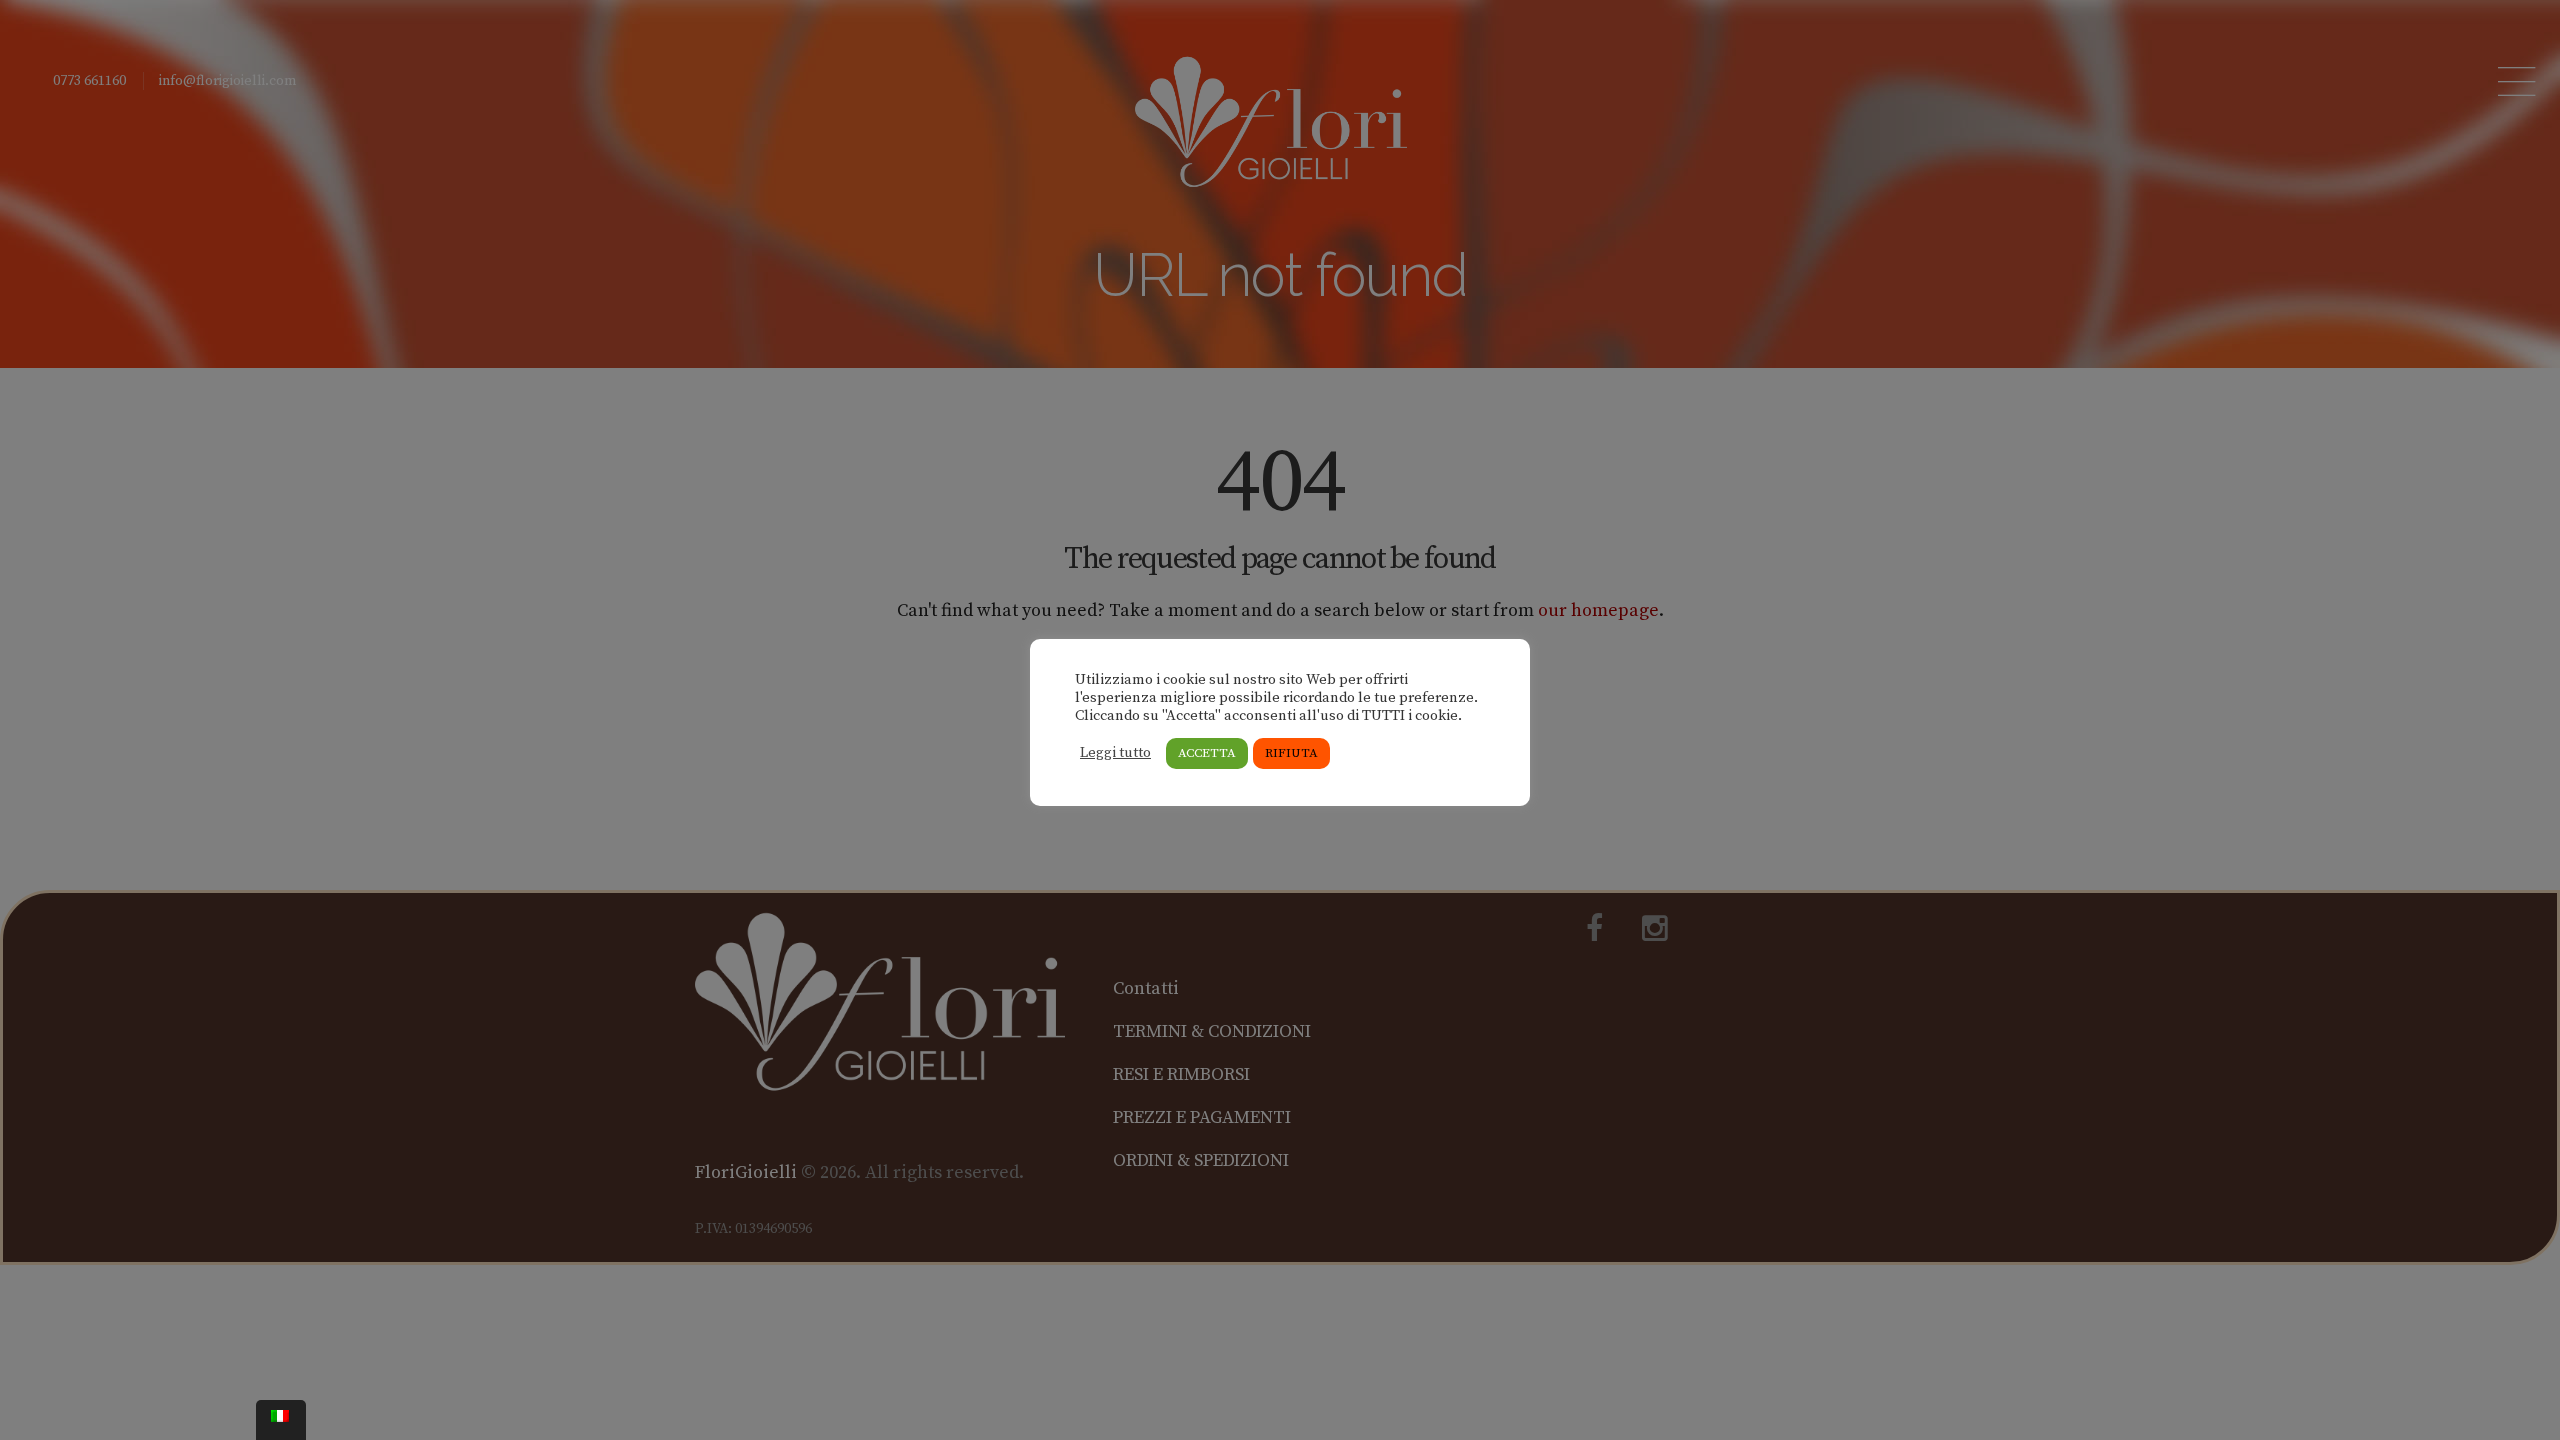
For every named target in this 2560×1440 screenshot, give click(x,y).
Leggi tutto (1115, 753)
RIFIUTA (1291, 753)
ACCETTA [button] (1207, 753)
